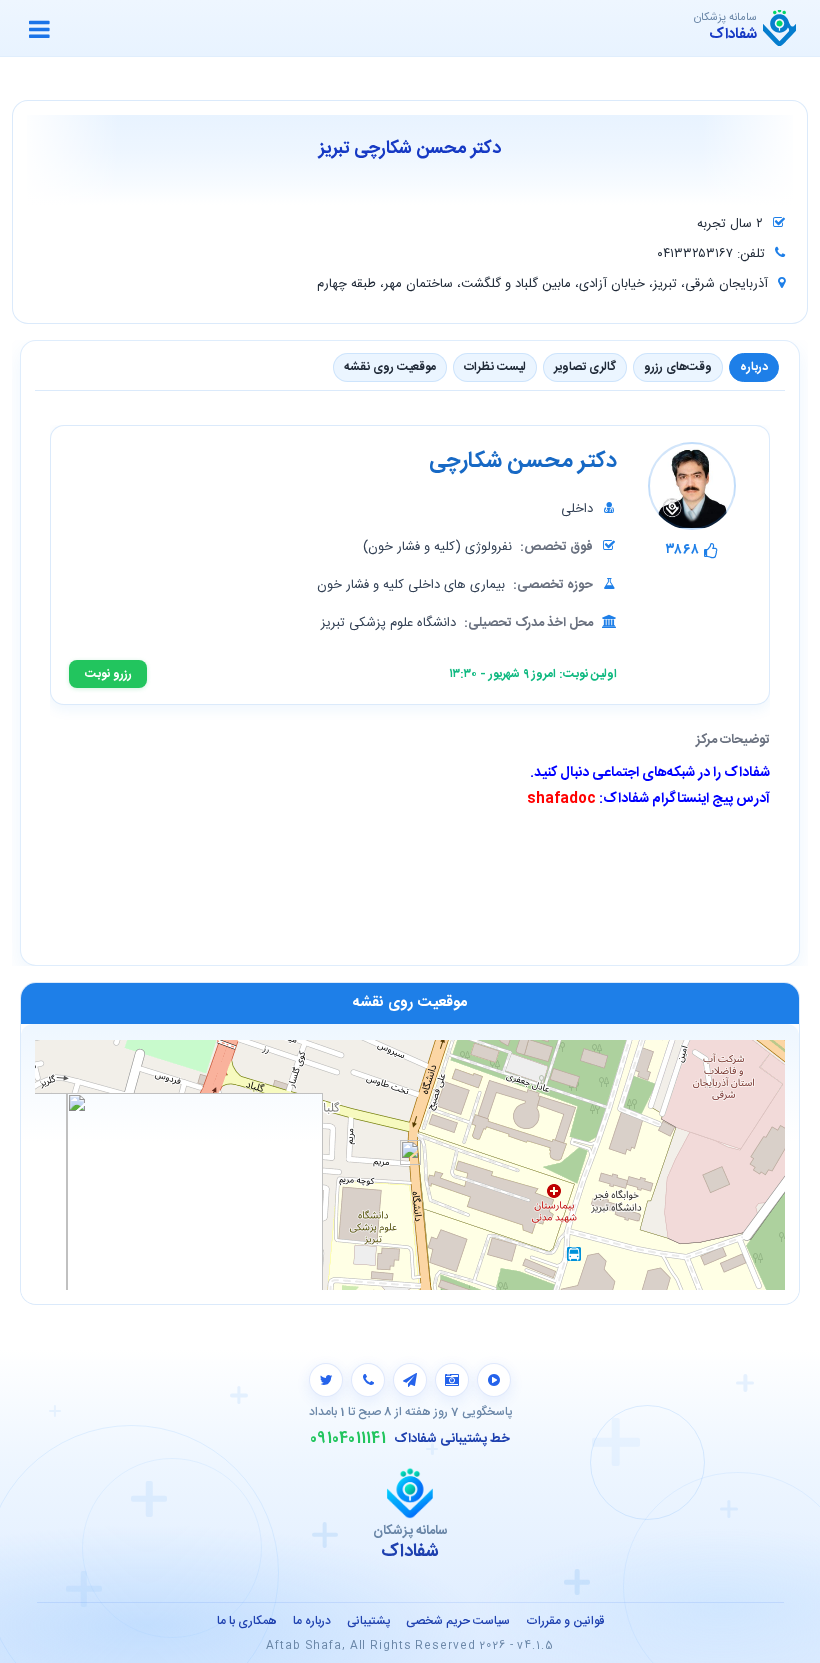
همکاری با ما (247, 1621)
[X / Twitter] (326, 1380)
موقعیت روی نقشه (390, 367)
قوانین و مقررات (565, 1621)
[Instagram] (452, 1380)
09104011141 (348, 1439)
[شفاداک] (779, 28)
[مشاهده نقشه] (410, 1164)
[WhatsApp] (368, 1380)
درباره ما (312, 1621)
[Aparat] (494, 1380)
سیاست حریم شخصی (458, 1621)
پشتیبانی (368, 1621)
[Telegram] (410, 1380)
